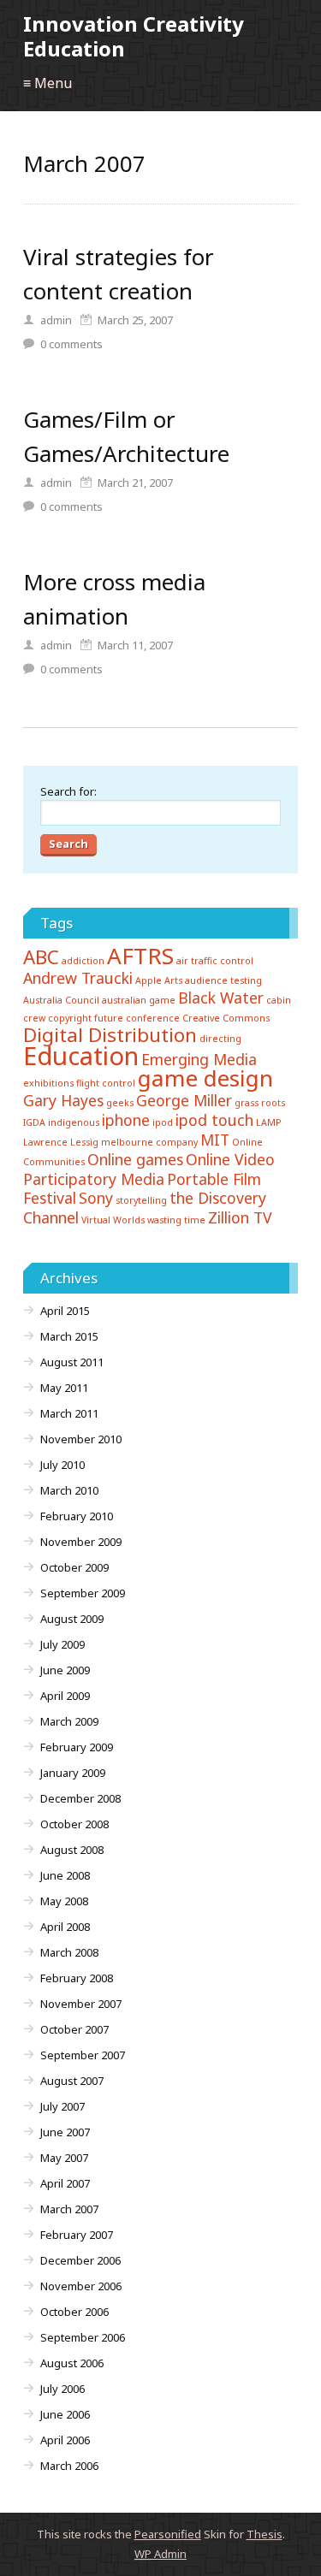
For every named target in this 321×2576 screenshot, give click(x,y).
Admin (160, 2554)
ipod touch (214, 1120)
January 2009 (73, 1773)
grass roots (260, 1103)
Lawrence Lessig (61, 1142)
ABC (41, 957)
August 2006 (72, 2363)
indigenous (74, 1122)
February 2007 (77, 2235)
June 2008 (65, 1875)
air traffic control (215, 961)
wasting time (176, 1220)
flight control (106, 1083)
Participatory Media (94, 1179)
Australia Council (61, 1000)
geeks (120, 1103)
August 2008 (72, 1850)
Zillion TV (240, 1217)
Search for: (68, 791)
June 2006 (65, 2414)
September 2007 (83, 2055)
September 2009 (83, 1593)
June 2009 (65, 1670)
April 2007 (65, 2183)
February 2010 (77, 1516)
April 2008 (65, 1927)
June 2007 (65, 2132)
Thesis (265, 2534)
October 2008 (74, 1824)
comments (71, 344)
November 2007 (81, 2004)
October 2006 (74, 2312)
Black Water (221, 998)
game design (205, 1078)
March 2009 (69, 1721)
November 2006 (81, 2286)
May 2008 (64, 1901)
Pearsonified (168, 2534)
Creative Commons (226, 1018)
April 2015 (65, 1311)
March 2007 (69, 2209)
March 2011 (69, 1413)
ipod (163, 1122)
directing (220, 1039)
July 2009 (62, 1644)
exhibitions (48, 1083)
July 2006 (62, 2389)
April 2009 (65, 1696)
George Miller (184, 1100)
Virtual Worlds (113, 1220)
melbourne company (149, 1142)
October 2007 (74, 2029)
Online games (135, 1159)
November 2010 (81, 1439)
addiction (83, 961)
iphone (126, 1120)
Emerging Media (199, 1059)
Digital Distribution (110, 1035)
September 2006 (83, 2337)
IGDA (34, 1122)
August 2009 (72, 1619)
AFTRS (140, 956)
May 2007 (64, 2158)
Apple (149, 980)
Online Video (230, 1159)
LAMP (269, 1122)
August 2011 (72, 1362)
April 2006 (65, 2440)
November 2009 (81, 1542)
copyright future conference (114, 1018)
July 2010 (62, 1465)
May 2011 (64, 1388)
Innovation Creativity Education (134, 36)
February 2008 (77, 1978)
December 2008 (80, 1798)
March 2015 (69, 1336)
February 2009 (77, 1747)
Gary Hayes (63, 1100)
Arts (173, 980)
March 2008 (69, 1952)
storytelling (141, 1200)
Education (81, 1056)
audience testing (223, 980)
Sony (96, 1198)
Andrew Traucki (78, 978)
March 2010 (69, 1490)
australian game (139, 1000)
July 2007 (62, 2106)
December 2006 (80, 2260)
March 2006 (69, 2466)
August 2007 (72, 2081)
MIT (215, 1140)
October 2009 (74, 1567)
